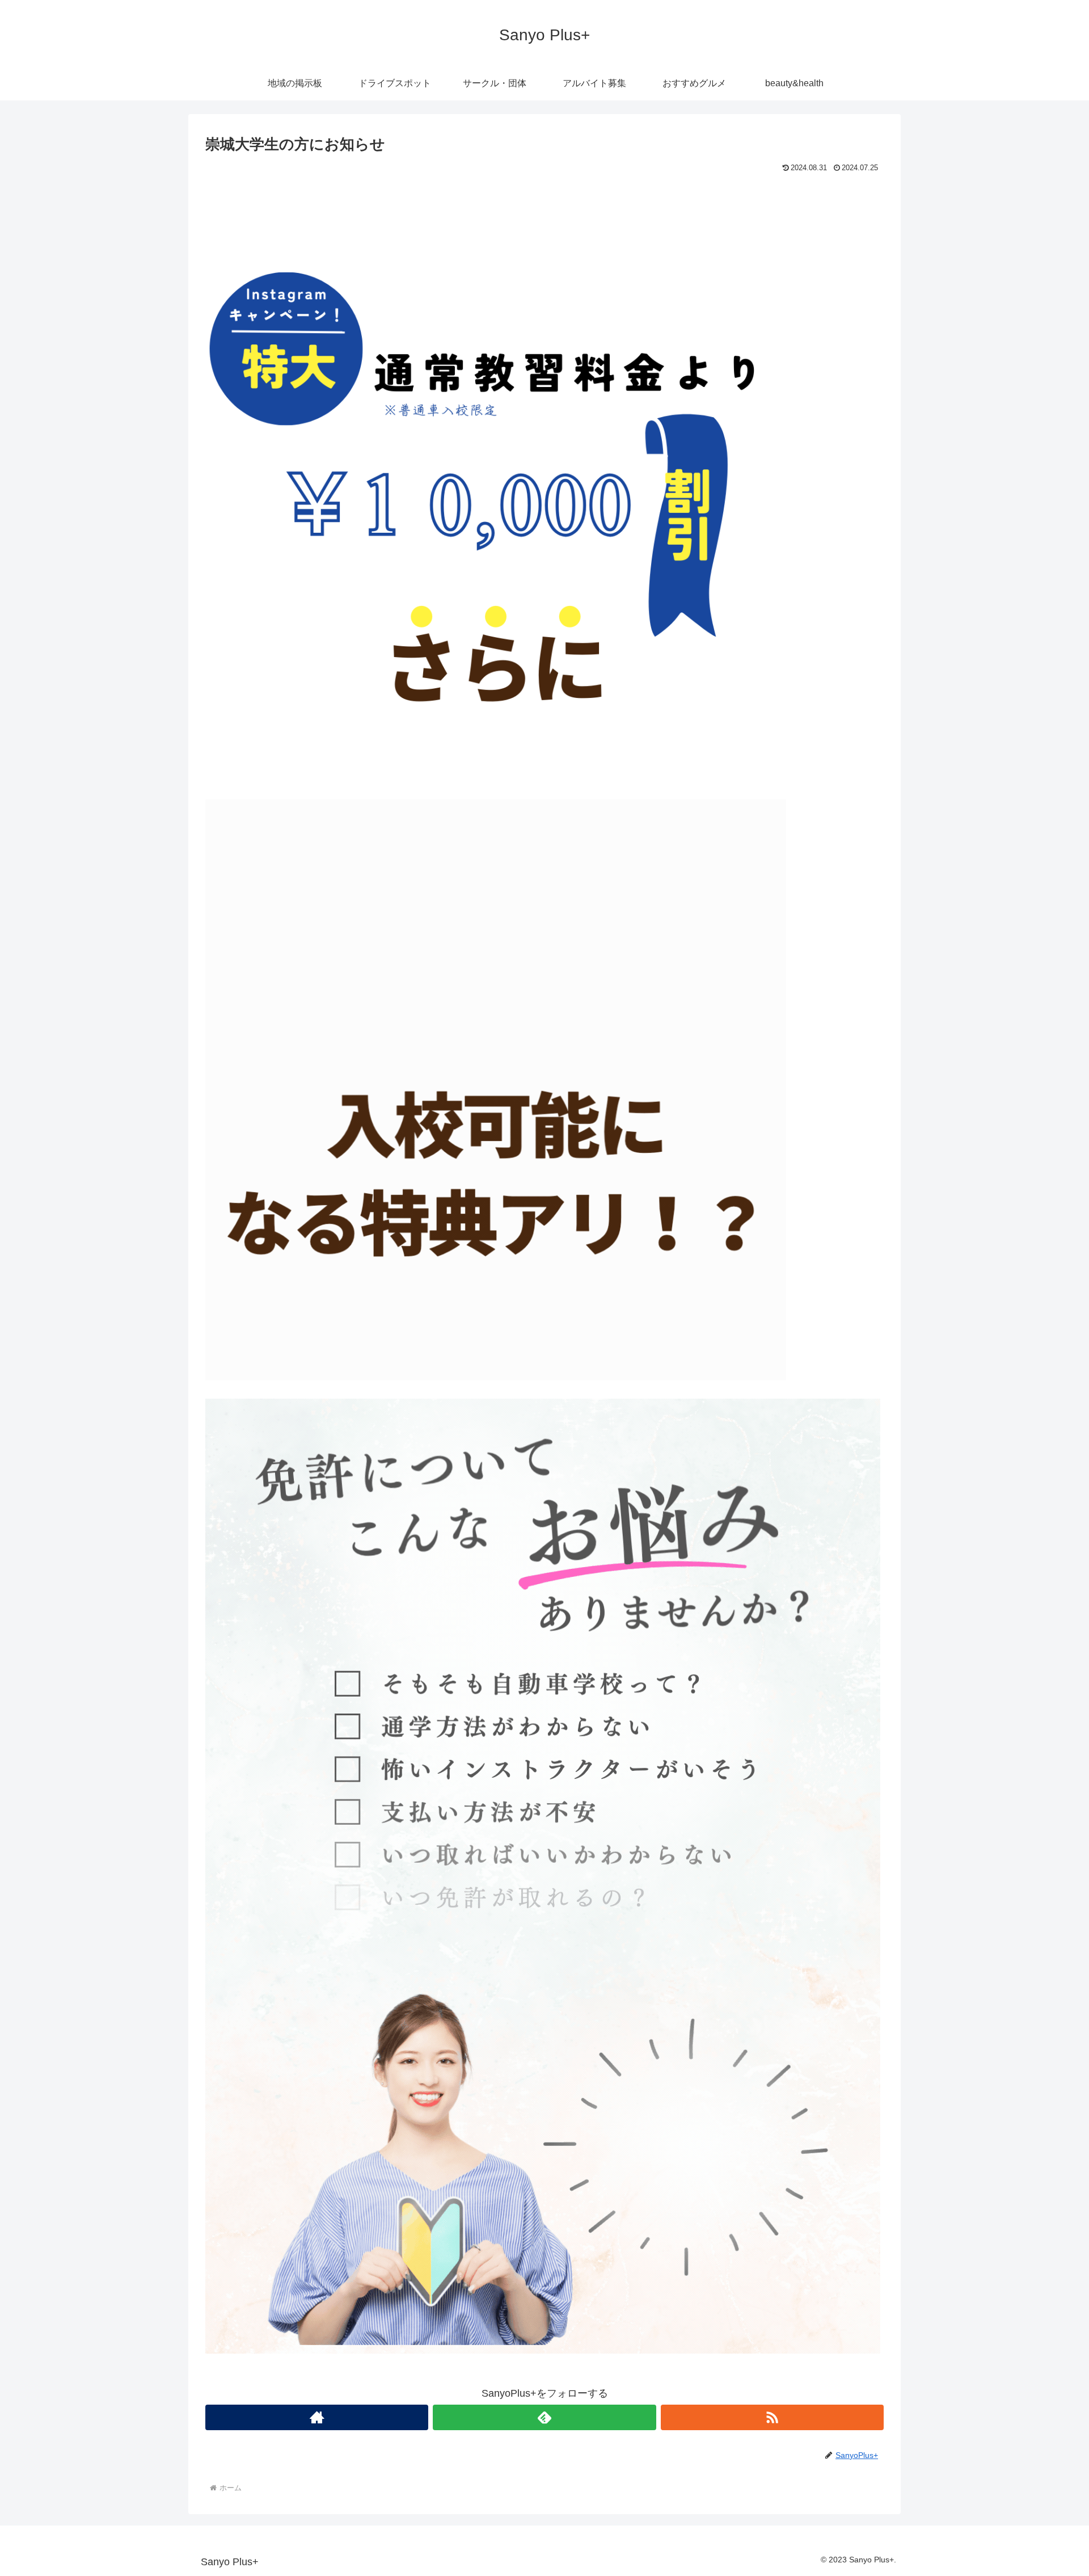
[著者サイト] (317, 2417)
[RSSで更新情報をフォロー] (772, 2417)
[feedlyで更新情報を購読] (544, 2417)
